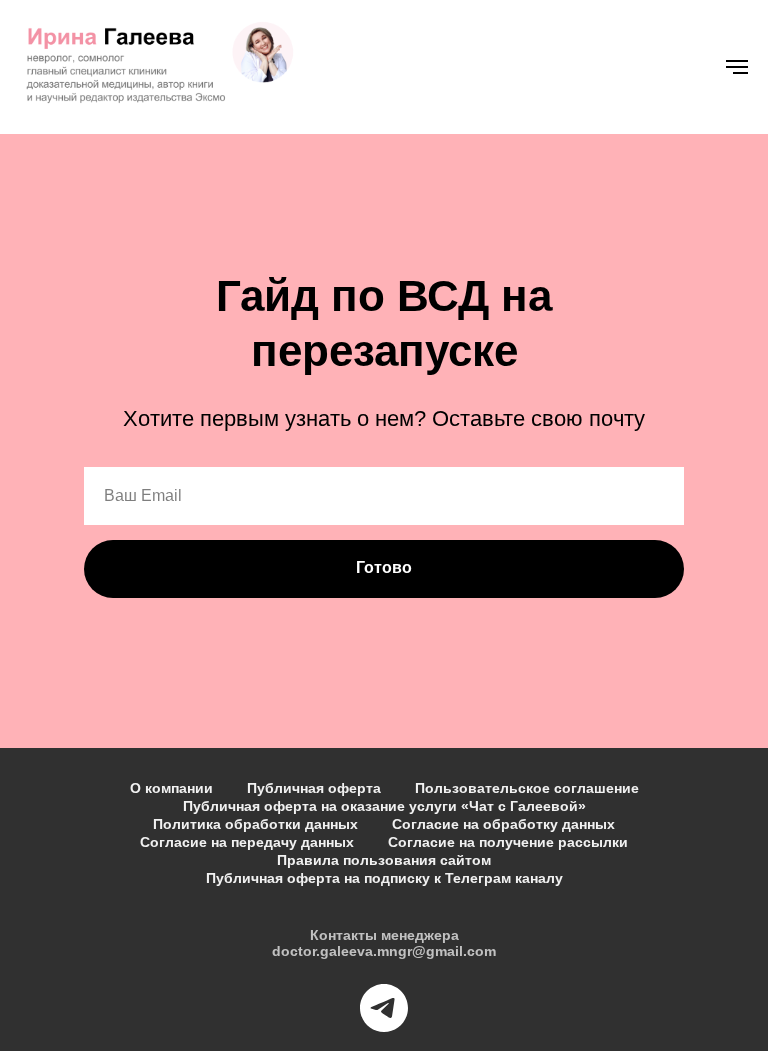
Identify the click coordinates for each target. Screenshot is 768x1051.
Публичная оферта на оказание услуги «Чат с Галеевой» (384, 806)
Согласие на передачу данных (247, 842)
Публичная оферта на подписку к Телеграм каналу (384, 878)
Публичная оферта (314, 788)
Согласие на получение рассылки (508, 842)
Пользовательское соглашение (527, 788)
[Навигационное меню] (737, 67)
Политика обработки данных (255, 824)
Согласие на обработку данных (503, 824)
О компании (171, 788)
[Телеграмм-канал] (384, 1008)
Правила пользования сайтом (384, 860)
